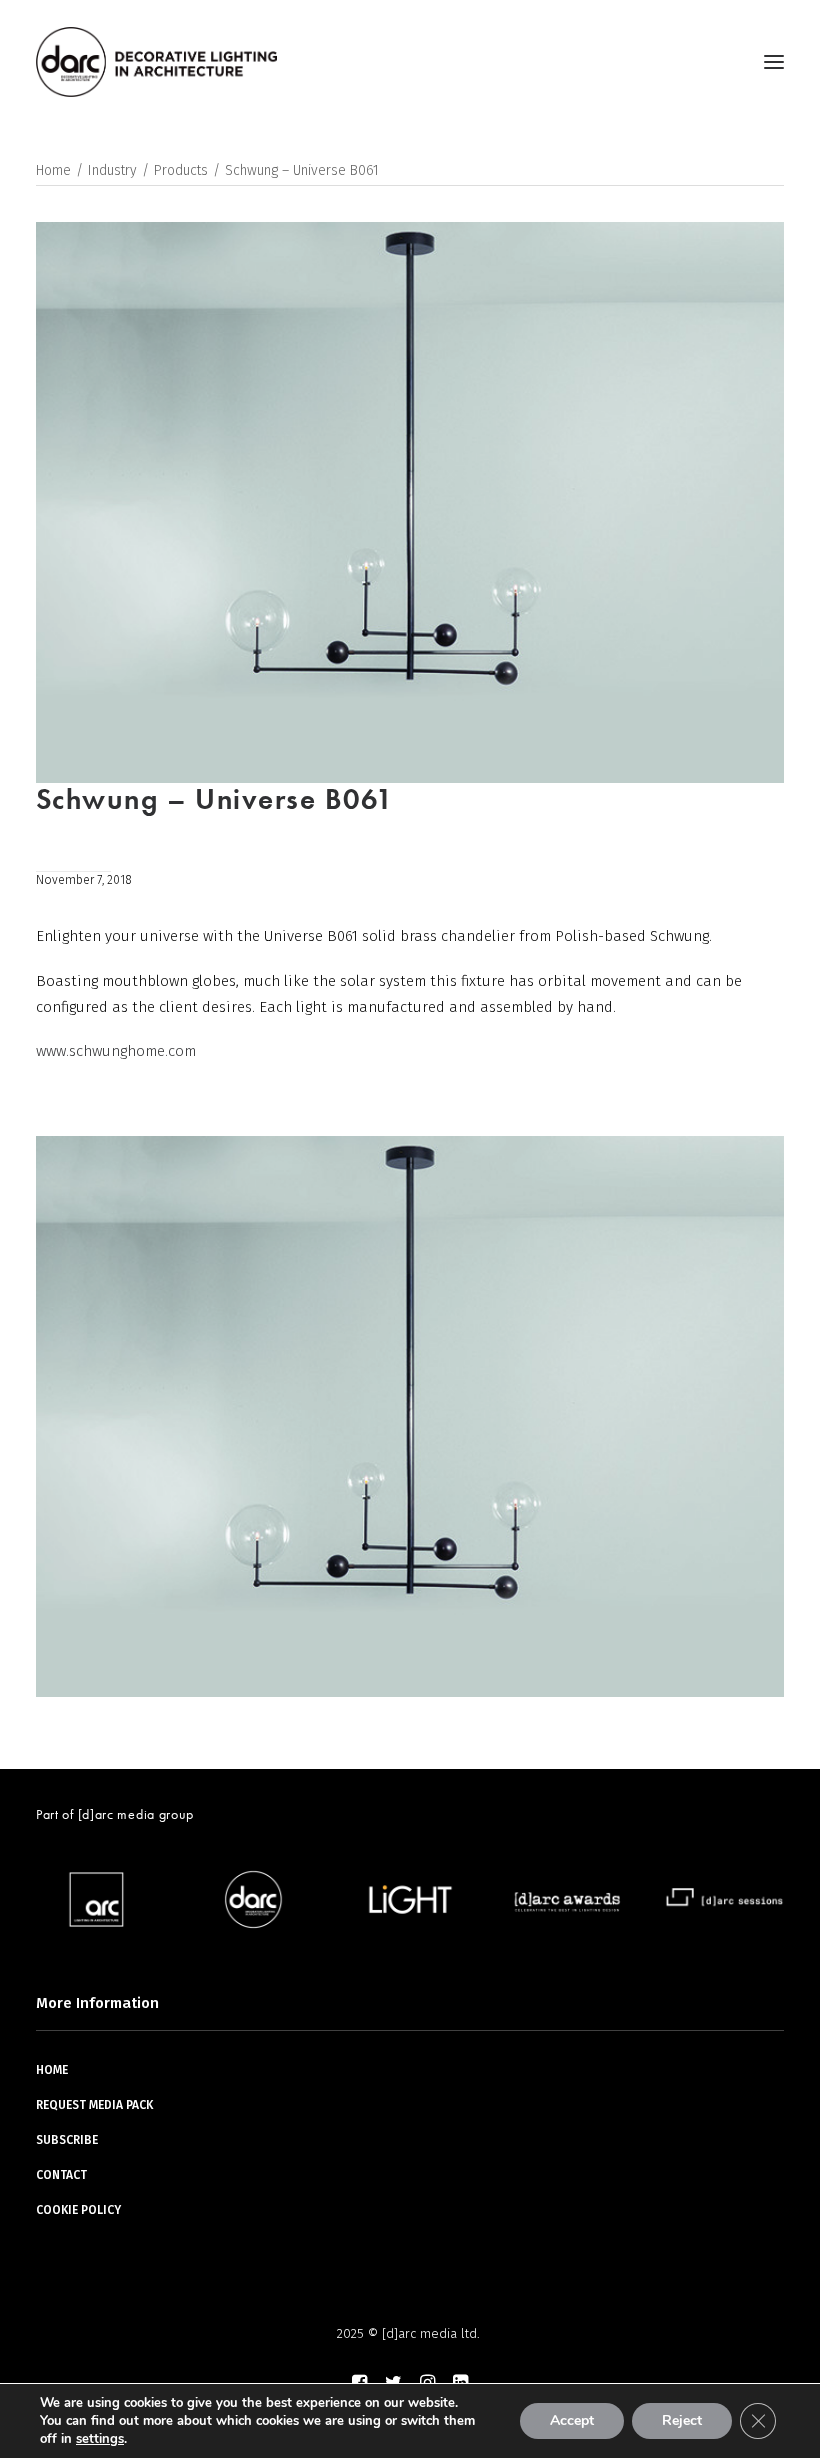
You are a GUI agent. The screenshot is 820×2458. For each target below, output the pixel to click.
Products (181, 170)
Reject (682, 2420)
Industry (112, 170)
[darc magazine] (156, 62)
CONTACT (61, 2175)
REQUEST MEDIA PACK (94, 2105)
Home (53, 170)
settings (100, 2439)
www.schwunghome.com (116, 1051)
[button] (774, 62)
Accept (572, 2420)
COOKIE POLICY (78, 2210)
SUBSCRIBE (67, 2140)
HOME (52, 2070)
